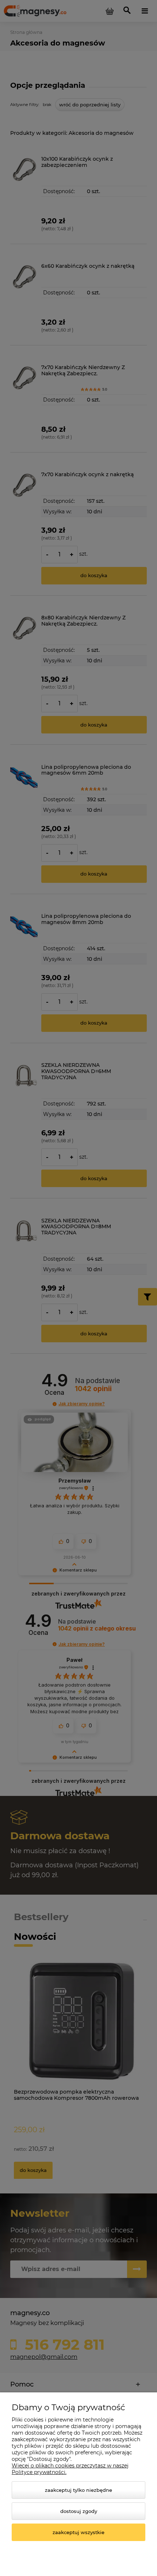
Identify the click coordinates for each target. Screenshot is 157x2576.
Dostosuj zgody (79, 2511)
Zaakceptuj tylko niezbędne (78, 2490)
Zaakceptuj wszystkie (78, 2532)
